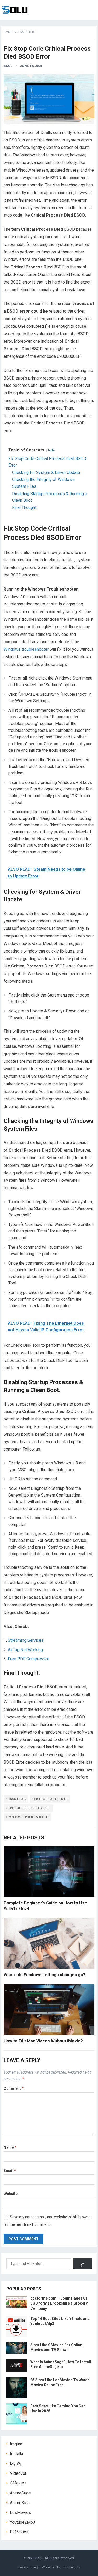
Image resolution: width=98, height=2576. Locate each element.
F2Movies (19, 2532)
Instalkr (17, 2454)
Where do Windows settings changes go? (45, 1975)
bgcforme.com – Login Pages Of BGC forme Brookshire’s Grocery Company (59, 2303)
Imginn (16, 2444)
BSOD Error (17, 1799)
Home (8, 32)
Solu (39, 2558)
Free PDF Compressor (28, 1659)
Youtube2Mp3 (23, 2522)
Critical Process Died (51, 1799)
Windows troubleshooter (26, 649)
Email (10, 2171)
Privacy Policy (28, 2567)
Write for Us (51, 2567)
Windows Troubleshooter (29, 1817)
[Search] (83, 2264)
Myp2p (16, 2464)
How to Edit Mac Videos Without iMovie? (43, 2041)
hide (51, 450)
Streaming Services (26, 1640)
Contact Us (72, 2567)
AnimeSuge (20, 2493)
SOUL (8, 66)
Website (11, 2194)
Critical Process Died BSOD (29, 1808)
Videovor (18, 2473)
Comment (14, 2088)
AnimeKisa (20, 2503)
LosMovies (20, 2513)
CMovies (18, 2483)
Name (10, 2147)
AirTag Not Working (25, 1650)
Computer (26, 32)
